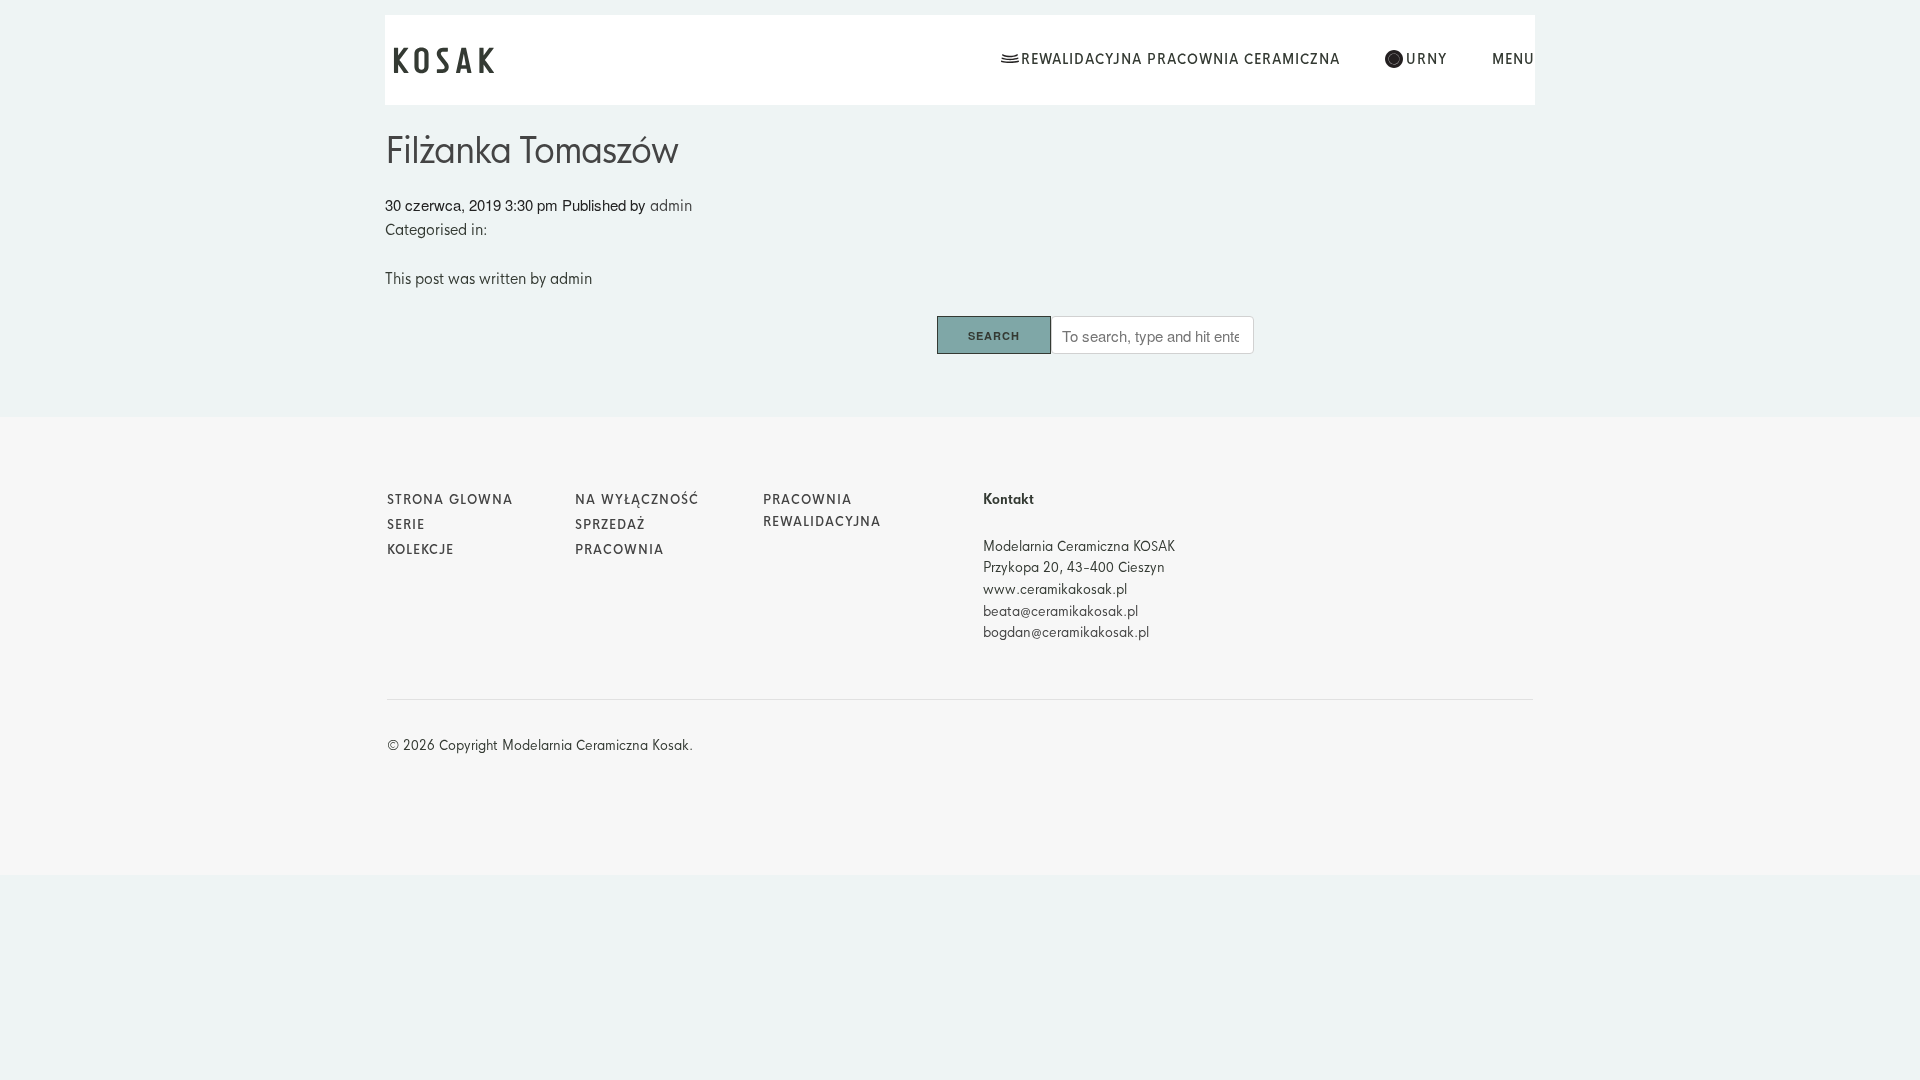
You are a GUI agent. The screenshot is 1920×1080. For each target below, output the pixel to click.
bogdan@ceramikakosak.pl (1066, 632)
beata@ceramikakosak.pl (1060, 611)
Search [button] (994, 335)
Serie (406, 525)
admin (671, 205)
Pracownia (619, 550)
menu (1513, 59)
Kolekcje (420, 550)
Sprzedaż (610, 525)
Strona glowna (450, 500)
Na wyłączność (637, 500)
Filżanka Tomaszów (531, 151)
